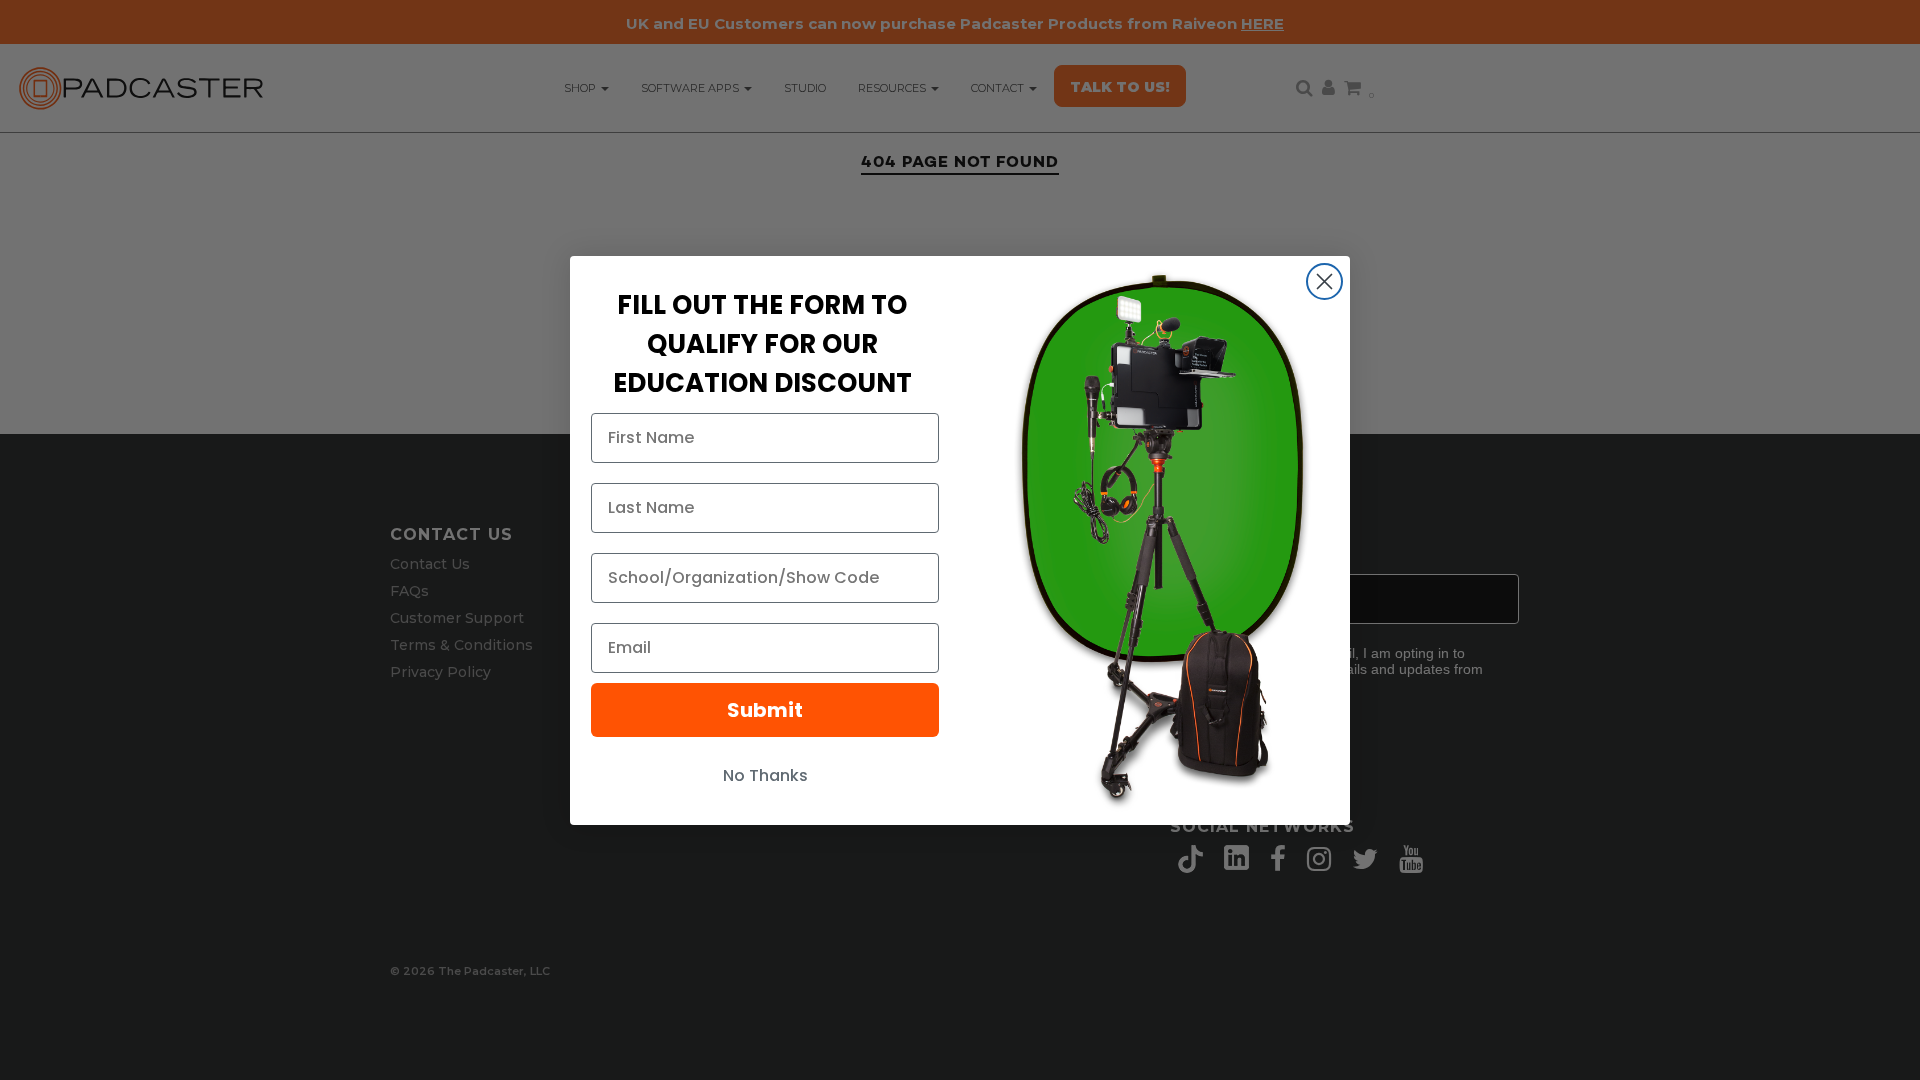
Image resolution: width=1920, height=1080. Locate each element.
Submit (765, 710)
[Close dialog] (1324, 281)
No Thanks (765, 775)
